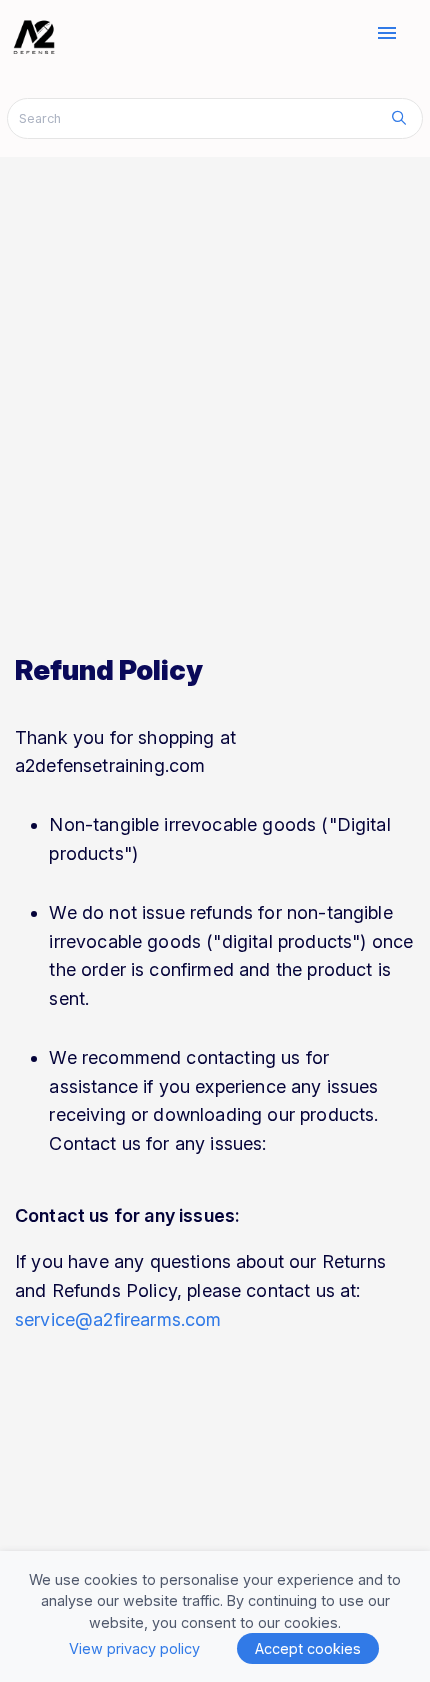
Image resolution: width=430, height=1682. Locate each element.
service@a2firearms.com (118, 1319)
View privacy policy (134, 1648)
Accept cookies (308, 1648)
